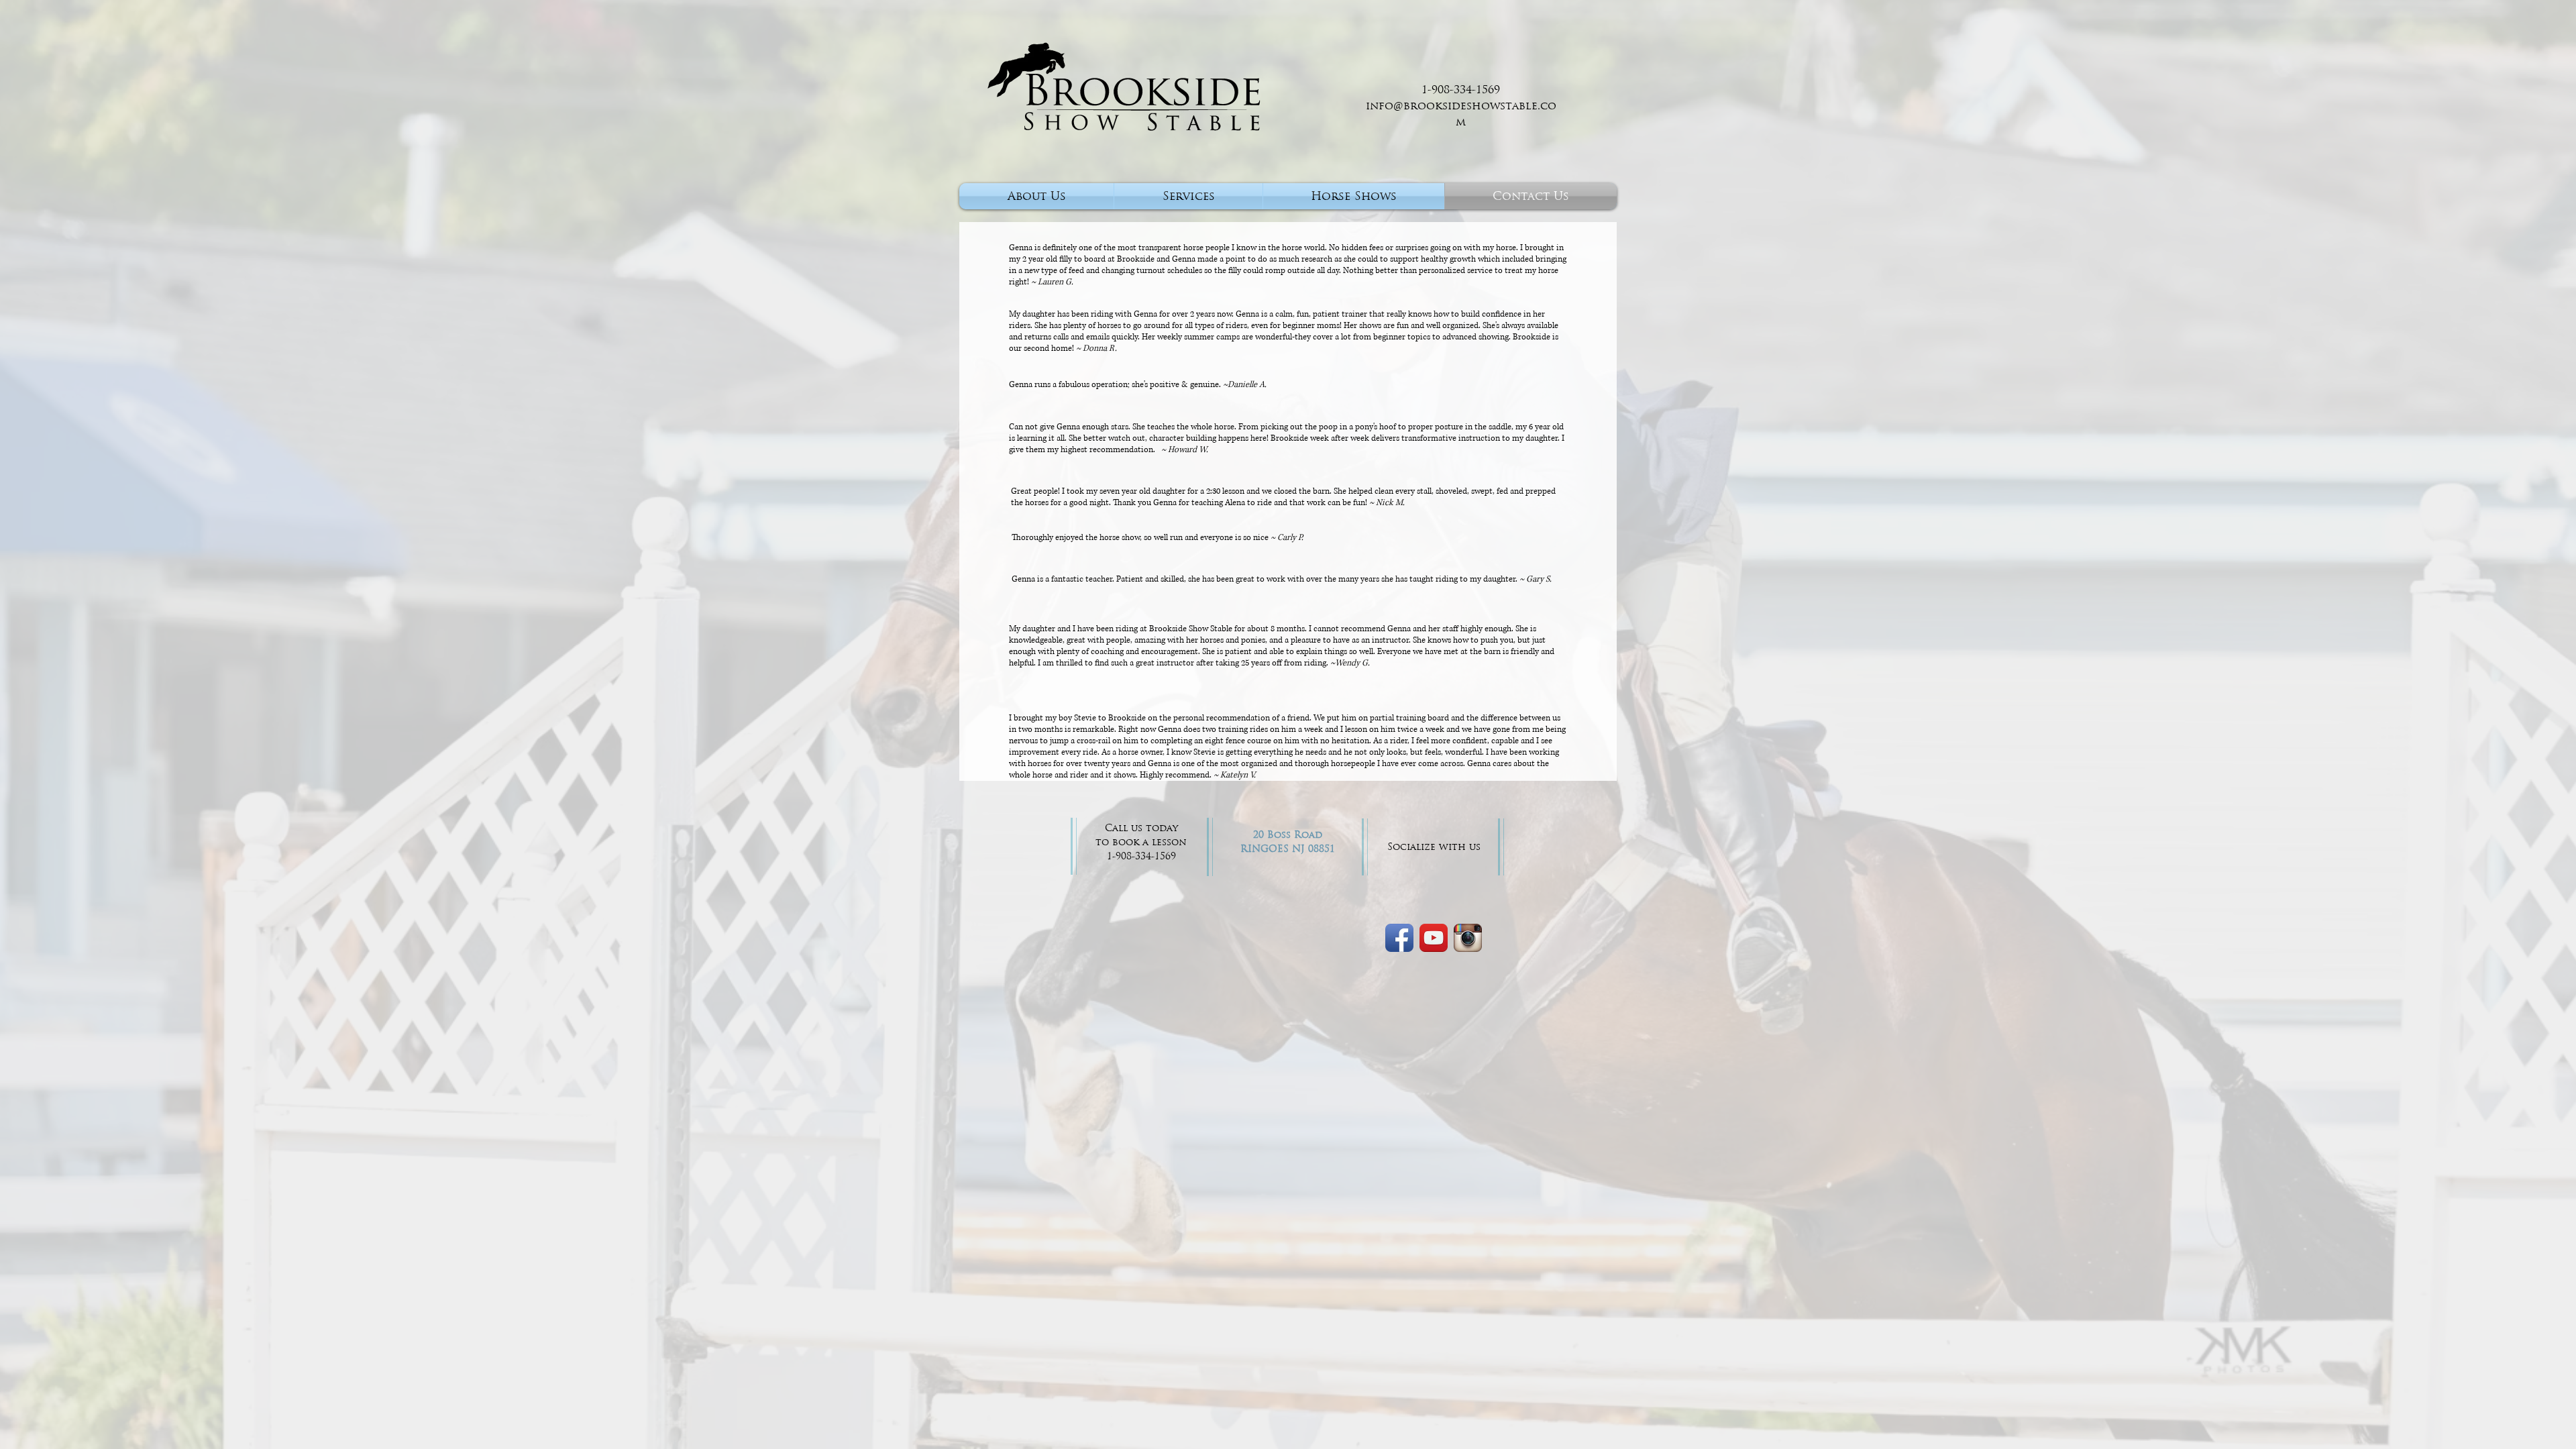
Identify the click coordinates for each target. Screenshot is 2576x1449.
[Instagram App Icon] (1468, 938)
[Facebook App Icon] (1399, 938)
